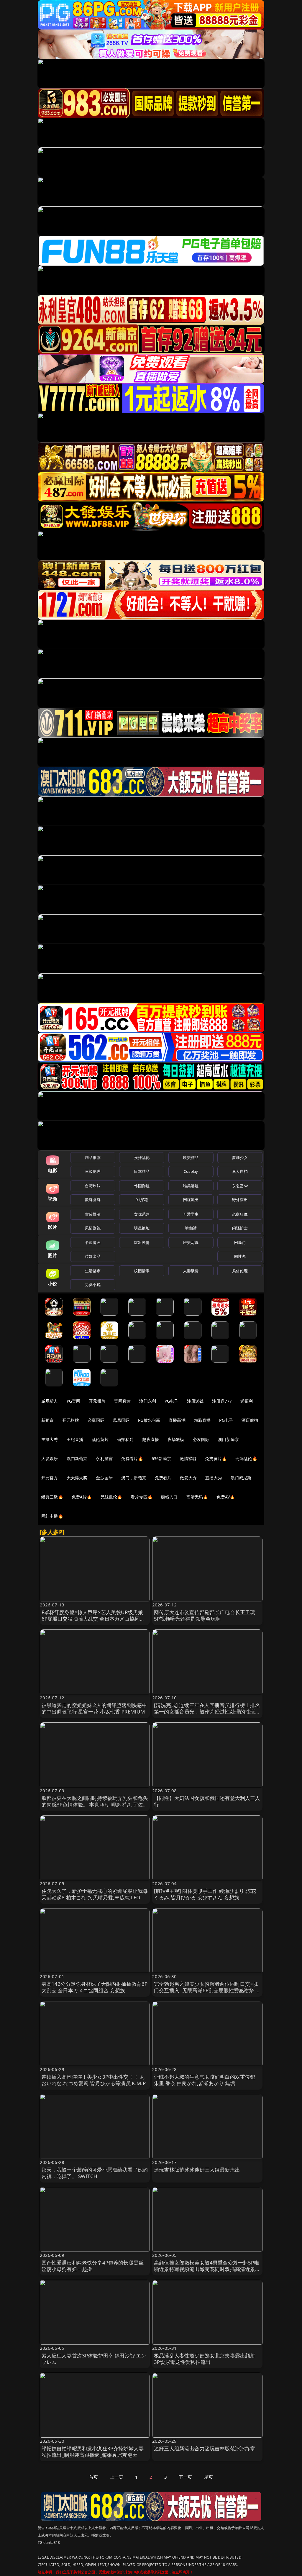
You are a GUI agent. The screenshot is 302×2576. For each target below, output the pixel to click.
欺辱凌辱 (93, 1200)
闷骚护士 (240, 1228)
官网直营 (123, 1401)
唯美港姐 (191, 1186)
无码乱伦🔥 (246, 1458)
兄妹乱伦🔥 (111, 1497)
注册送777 (222, 1401)
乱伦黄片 (100, 1439)
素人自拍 (240, 1171)
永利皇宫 (104, 1458)
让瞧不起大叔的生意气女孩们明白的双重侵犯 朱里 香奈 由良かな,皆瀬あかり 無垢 (205, 2080)
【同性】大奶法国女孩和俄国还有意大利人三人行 (207, 1801)
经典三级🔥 (52, 1497)
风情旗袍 (93, 1228)
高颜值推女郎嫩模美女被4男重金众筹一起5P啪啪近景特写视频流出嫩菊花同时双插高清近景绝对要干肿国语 (207, 2269)
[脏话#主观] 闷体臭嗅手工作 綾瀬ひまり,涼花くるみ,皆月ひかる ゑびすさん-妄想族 (205, 1894)
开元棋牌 (97, 1401)
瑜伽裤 (191, 1228)
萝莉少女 (240, 1157)
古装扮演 (93, 1214)
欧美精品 (191, 1157)
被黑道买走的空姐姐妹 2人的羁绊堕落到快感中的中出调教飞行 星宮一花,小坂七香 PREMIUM (94, 1708)
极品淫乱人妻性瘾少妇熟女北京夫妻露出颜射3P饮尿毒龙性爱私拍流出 (205, 2359)
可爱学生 (191, 1214)
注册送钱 (195, 1401)
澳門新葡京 (77, 1458)
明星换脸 (142, 1228)
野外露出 (240, 1200)
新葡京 (47, 1420)
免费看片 (163, 1478)
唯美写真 (191, 1242)
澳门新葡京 (228, 1439)
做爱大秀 (188, 1478)
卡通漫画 (93, 1242)
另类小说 (93, 1285)
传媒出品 (93, 1256)
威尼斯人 (50, 1401)
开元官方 (50, 1478)
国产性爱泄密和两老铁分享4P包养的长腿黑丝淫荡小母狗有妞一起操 (93, 2266)
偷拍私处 (125, 1439)
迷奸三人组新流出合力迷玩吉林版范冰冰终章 (205, 2448)
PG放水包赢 (149, 1420)
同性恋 (240, 1256)
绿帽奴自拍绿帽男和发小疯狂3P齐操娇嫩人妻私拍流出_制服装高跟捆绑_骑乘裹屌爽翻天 (93, 2452)
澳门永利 (148, 1401)
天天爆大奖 (77, 1478)
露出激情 (142, 1242)
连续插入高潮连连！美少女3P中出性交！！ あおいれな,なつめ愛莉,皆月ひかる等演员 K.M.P (94, 2080)
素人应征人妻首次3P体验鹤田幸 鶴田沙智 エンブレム (94, 2359)
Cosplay (191, 1171)
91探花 (142, 1200)
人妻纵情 (191, 1271)
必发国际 (201, 1439)
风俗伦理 (240, 1271)
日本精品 (142, 1171)
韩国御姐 (142, 1186)
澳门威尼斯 (241, 1478)
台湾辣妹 (93, 1186)
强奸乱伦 (142, 1157)
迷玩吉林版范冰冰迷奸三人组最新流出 (197, 2170)
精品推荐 (93, 1157)
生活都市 (93, 1271)
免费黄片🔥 (216, 1458)
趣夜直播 (151, 1439)
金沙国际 (104, 1478)
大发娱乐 (50, 1458)
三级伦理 (93, 1171)
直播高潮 (177, 1420)
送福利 (247, 1401)
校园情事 (142, 1271)
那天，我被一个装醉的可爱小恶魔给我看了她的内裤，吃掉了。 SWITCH (95, 2173)
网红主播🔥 (52, 1516)
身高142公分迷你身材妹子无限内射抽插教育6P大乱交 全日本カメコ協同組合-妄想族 (95, 1987)
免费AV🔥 (226, 1497)
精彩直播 (202, 1420)
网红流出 (191, 1200)
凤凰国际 (121, 1420)
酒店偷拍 (250, 1420)
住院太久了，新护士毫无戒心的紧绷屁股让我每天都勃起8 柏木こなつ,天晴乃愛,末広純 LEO (95, 1894)
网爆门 (240, 1242)
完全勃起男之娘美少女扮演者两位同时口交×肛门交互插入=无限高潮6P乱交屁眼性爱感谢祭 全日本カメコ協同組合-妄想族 (207, 1990)
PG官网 (74, 1401)
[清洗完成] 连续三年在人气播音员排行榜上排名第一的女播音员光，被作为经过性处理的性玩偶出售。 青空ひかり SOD (207, 1712)
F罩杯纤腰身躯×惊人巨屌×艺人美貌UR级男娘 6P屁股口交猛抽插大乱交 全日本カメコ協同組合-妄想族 (93, 1619)
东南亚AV (240, 1186)
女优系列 (142, 1214)
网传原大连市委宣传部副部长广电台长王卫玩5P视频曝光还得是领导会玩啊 (205, 1615)
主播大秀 (50, 1439)
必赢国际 (96, 1420)
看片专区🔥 (142, 1497)
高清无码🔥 (197, 1497)
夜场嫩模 (176, 1439)
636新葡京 (161, 1458)
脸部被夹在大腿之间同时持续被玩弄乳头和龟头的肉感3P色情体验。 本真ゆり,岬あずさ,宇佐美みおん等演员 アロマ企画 (95, 1804)
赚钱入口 (169, 1497)
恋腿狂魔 (240, 1214)
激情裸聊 (188, 1458)
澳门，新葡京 (134, 1478)
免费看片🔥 (132, 1458)
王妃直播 (75, 1439)
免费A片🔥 (82, 1497)
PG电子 (171, 1401)
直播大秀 (214, 1478)
